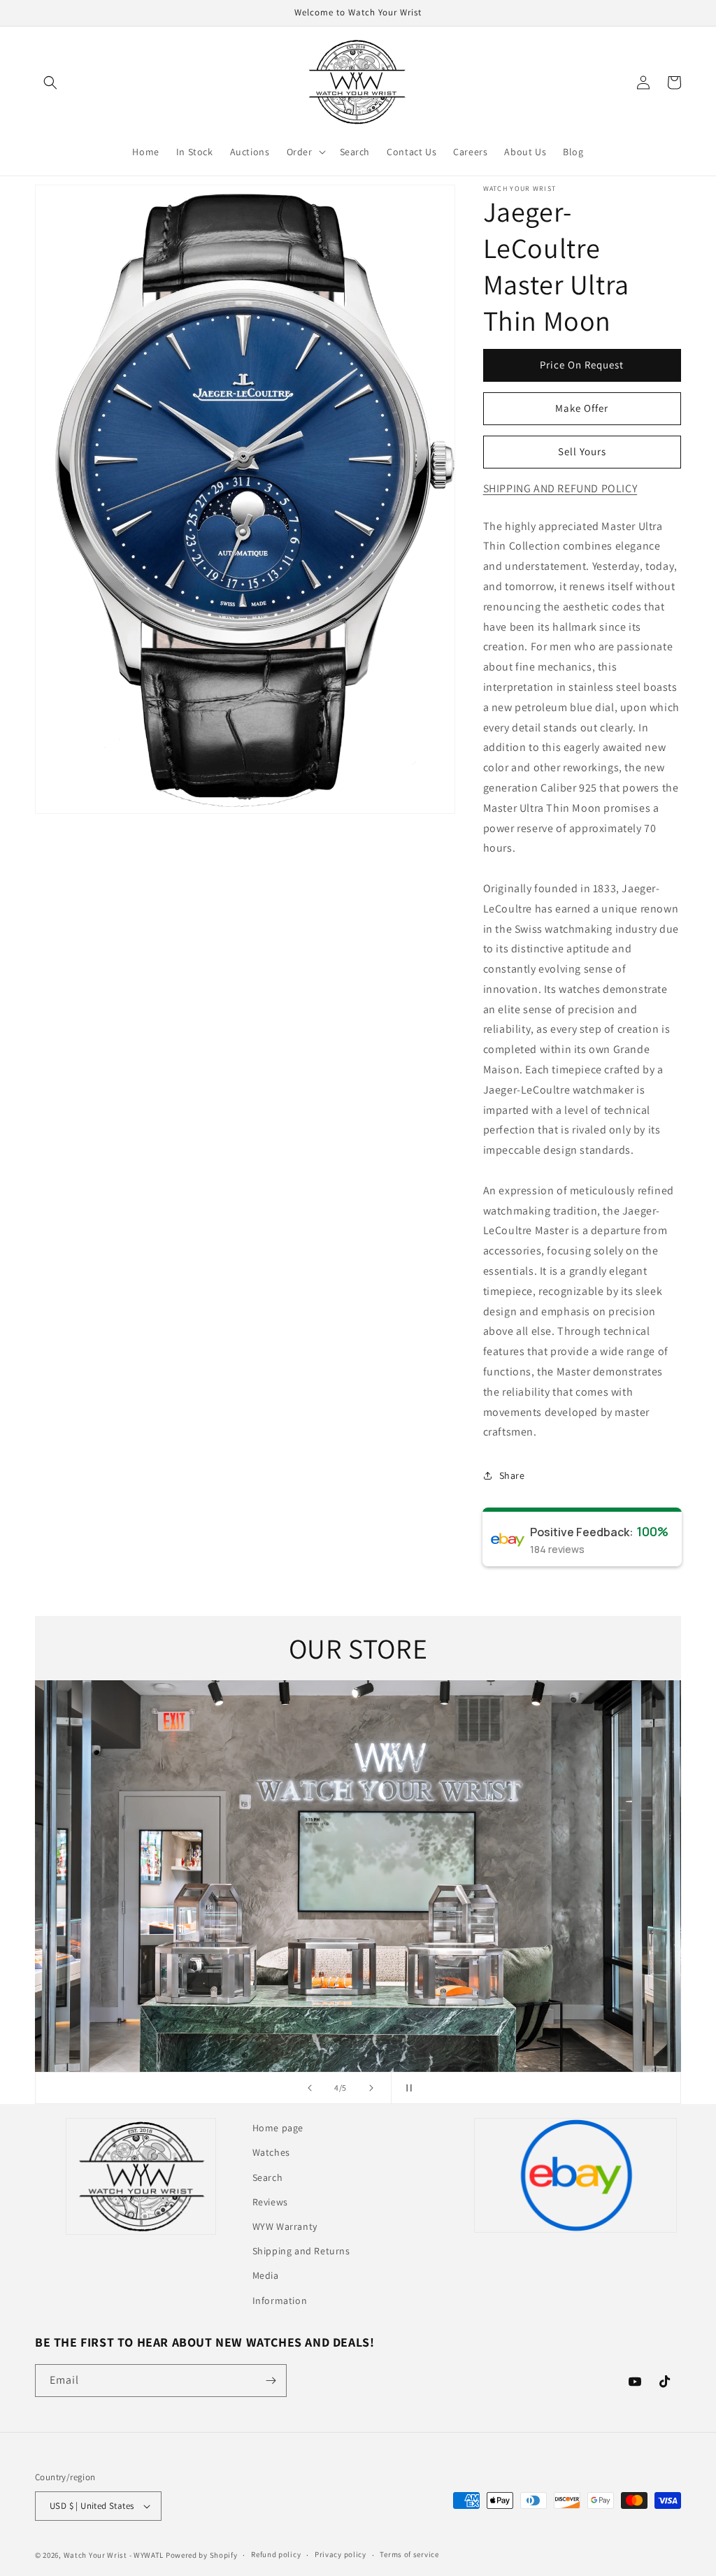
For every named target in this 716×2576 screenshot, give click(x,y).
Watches (271, 2152)
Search (268, 2177)
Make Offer (582, 408)
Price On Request (582, 365)
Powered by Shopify (202, 2555)
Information (280, 2300)
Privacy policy (341, 2554)
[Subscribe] (271, 2381)
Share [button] (512, 1475)
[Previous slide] (310, 2088)
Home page (278, 2128)
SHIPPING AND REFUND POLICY (560, 488)
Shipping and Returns (301, 2251)
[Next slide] (371, 2088)
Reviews (270, 2202)
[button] (50, 83)
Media (266, 2275)
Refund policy (276, 2554)
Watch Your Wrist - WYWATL (114, 2555)
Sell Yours (582, 451)
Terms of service (409, 2554)
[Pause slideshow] (406, 2088)
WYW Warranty (285, 2226)
